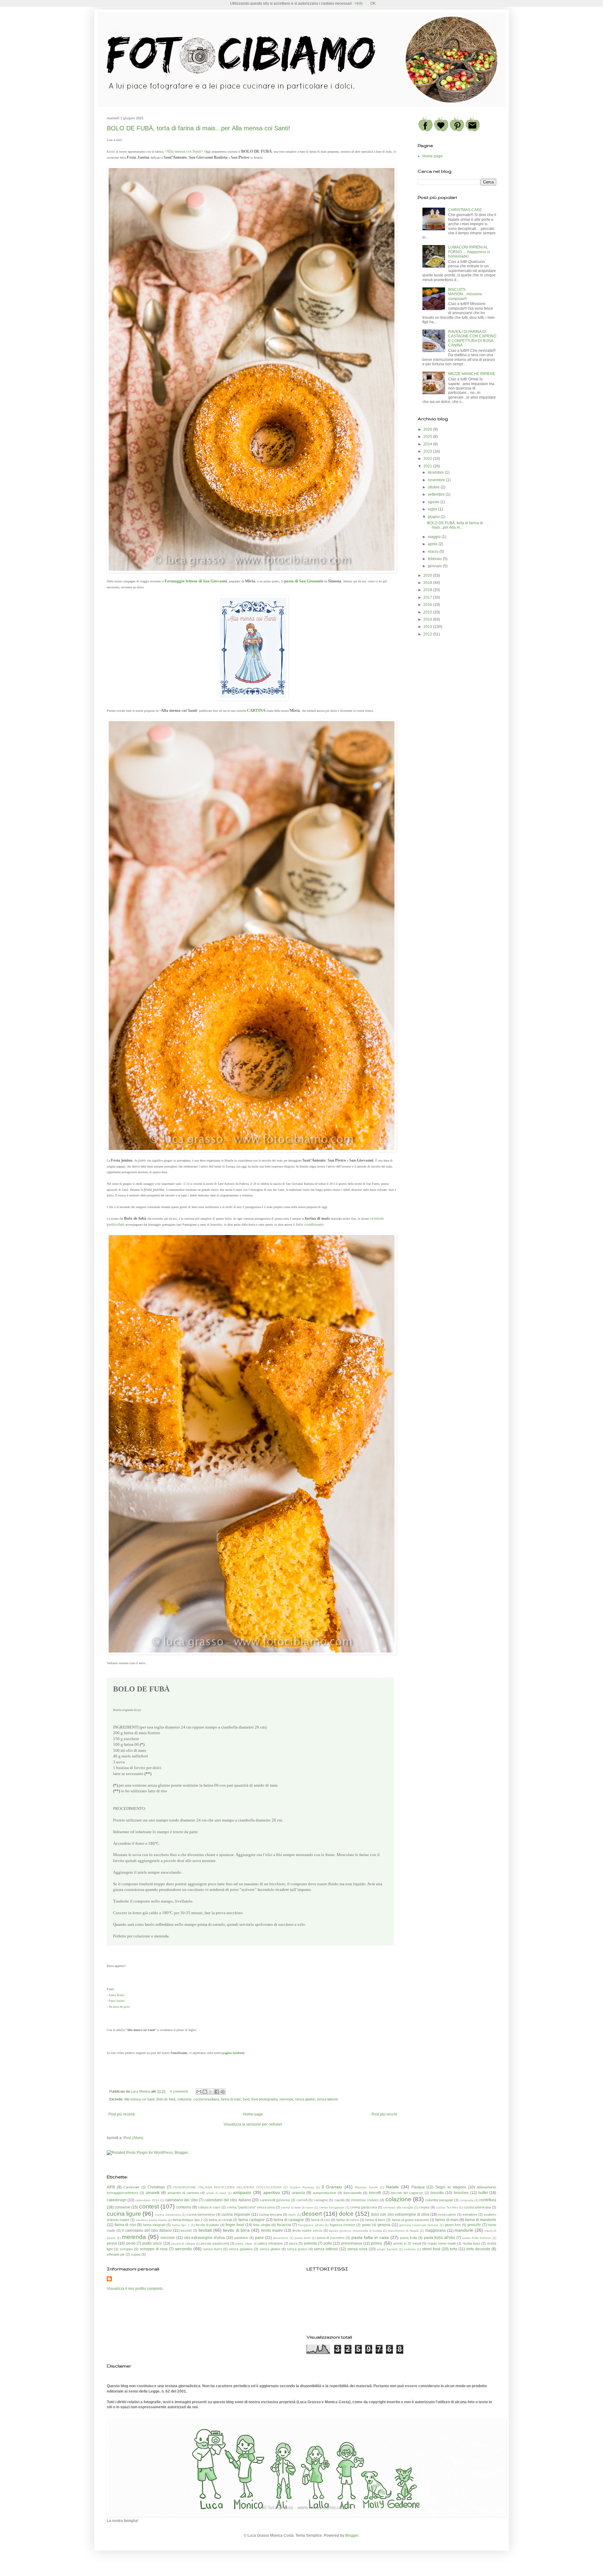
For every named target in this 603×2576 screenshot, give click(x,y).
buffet (483, 2193)
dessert (312, 2214)
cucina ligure (124, 2214)
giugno (434, 517)
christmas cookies (365, 2200)
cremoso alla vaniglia (398, 2207)
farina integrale (154, 2225)
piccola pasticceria (215, 2243)
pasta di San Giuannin (304, 581)
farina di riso (125, 2225)
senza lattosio (327, 2099)
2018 (428, 590)
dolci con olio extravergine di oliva (400, 2214)
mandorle (464, 2230)
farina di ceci (321, 2220)
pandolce (241, 2238)
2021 (428, 466)
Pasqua (418, 2187)
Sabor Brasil (117, 1995)
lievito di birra (236, 2230)
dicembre (436, 472)
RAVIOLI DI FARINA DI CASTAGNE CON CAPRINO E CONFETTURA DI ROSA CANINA (472, 338)
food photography (264, 2099)
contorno (184, 2207)
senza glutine (305, 2099)
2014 (428, 619)
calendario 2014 (147, 2200)
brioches (461, 2193)
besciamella (353, 2193)
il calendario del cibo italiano (147, 2230)
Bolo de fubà (166, 2099)
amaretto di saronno (183, 2193)
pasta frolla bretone (477, 2238)
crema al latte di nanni (297, 2207)
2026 (428, 429)
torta (454, 2249)
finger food (235, 2225)
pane (259, 2238)
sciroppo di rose (154, 2249)
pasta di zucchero (331, 2238)
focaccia (284, 2225)
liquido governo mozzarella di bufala (355, 2231)
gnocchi (474, 2225)
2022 (428, 459)
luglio (433, 509)
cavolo (340, 2200)
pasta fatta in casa (370, 2237)
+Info (359, 3)
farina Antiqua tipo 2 (187, 2220)
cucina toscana (270, 2214)
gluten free (453, 2225)
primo (377, 2243)
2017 (428, 597)
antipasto (242, 2192)
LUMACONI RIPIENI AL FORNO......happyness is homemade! (469, 252)
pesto (131, 2243)
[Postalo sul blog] (205, 2092)
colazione (184, 2099)
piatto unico (152, 2243)
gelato (366, 2225)
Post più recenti (122, 2114)
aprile (433, 544)
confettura (488, 2200)
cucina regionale (236, 2214)
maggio (435, 537)
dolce (346, 2214)
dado (292, 2215)
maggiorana (435, 2230)
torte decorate (478, 2249)
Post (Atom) (133, 2138)
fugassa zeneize (342, 2225)
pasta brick (303, 2238)
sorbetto (410, 2249)
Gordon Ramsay (302, 2187)
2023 (428, 451)
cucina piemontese (201, 2214)
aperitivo (272, 2192)
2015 (428, 612)
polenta (310, 2243)
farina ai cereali (220, 2220)
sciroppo (126, 2249)
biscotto (437, 2193)
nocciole (168, 2238)
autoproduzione (325, 2193)
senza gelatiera (241, 2249)
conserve (122, 2207)
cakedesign (117, 2200)
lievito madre (272, 2230)
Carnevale (131, 2187)
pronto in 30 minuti (407, 2243)
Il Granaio (332, 2187)
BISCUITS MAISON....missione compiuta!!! (465, 294)
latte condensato (310, 1224)
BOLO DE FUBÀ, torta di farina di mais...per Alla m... (455, 525)
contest (149, 2206)
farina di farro (375, 2220)
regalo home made (442, 2243)
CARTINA (256, 710)
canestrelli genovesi (275, 2200)
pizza (293, 2243)
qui (139, 1710)
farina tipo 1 (181, 2225)
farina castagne (252, 2220)
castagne (321, 2200)
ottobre (434, 487)
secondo (183, 2249)
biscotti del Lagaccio (407, 2193)
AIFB (111, 2187)
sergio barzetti (387, 2249)
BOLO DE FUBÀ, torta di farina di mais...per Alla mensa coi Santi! (198, 128)
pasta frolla (409, 2238)
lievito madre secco (307, 2230)
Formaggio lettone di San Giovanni (196, 581)
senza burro (213, 2249)
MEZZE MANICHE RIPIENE (472, 374)
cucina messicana (168, 2215)
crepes (424, 2207)
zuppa (136, 2254)
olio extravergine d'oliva (205, 2238)
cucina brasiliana (206, 2099)
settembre (437, 494)
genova (384, 2225)
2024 (428, 444)
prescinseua (352, 2243)
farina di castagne (289, 2220)
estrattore (470, 2214)
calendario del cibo (181, 2200)
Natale (392, 2187)
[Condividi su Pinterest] (223, 2092)
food (246, 2099)
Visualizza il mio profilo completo (135, 2289)
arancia (299, 2193)
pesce (112, 2243)
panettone (281, 2238)
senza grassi (297, 2249)
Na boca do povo (119, 2007)
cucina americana (477, 2207)
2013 (428, 627)
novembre (437, 480)
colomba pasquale (439, 2200)
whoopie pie (116, 2254)
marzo (434, 552)
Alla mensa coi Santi (184, 151)
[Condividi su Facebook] (217, 2092)
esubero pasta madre (152, 2220)
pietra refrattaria (271, 2243)
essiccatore (447, 2214)
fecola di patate (207, 2225)
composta (467, 2200)
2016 (428, 605)
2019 (428, 583)
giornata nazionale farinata (419, 2225)
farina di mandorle (481, 2220)
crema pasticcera (364, 2207)
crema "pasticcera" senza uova (251, 2207)
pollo (328, 2243)
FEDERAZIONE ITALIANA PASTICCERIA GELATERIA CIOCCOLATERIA (228, 2187)
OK (373, 3)
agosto (434, 502)
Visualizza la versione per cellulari (253, 2124)
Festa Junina (117, 2001)
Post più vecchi (384, 2114)
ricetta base (472, 2243)
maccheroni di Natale (403, 2231)
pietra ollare (244, 2244)
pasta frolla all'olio (440, 2238)
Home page (253, 2114)
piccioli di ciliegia (183, 2244)
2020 (428, 575)
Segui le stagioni (451, 2187)
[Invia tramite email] (199, 2092)
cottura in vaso (209, 2207)
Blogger (352, 2535)
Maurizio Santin (367, 2187)
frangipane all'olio (311, 2225)
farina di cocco (348, 2220)
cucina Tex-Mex (447, 2207)
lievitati (205, 2230)
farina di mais (231, 2099)
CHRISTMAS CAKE (465, 210)
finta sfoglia (262, 2225)
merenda (286, 2099)
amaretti (153, 2193)
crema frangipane (332, 2207)
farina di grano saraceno (410, 2220)
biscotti (375, 2193)
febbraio (435, 559)
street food (431, 2249)
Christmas (156, 2187)
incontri (186, 2230)
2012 (428, 634)
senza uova (357, 2249)
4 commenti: (180, 2091)
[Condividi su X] (211, 2092)
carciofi (302, 2200)
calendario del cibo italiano (228, 2200)
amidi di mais (216, 2193)
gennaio (435, 566)
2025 (428, 437)
